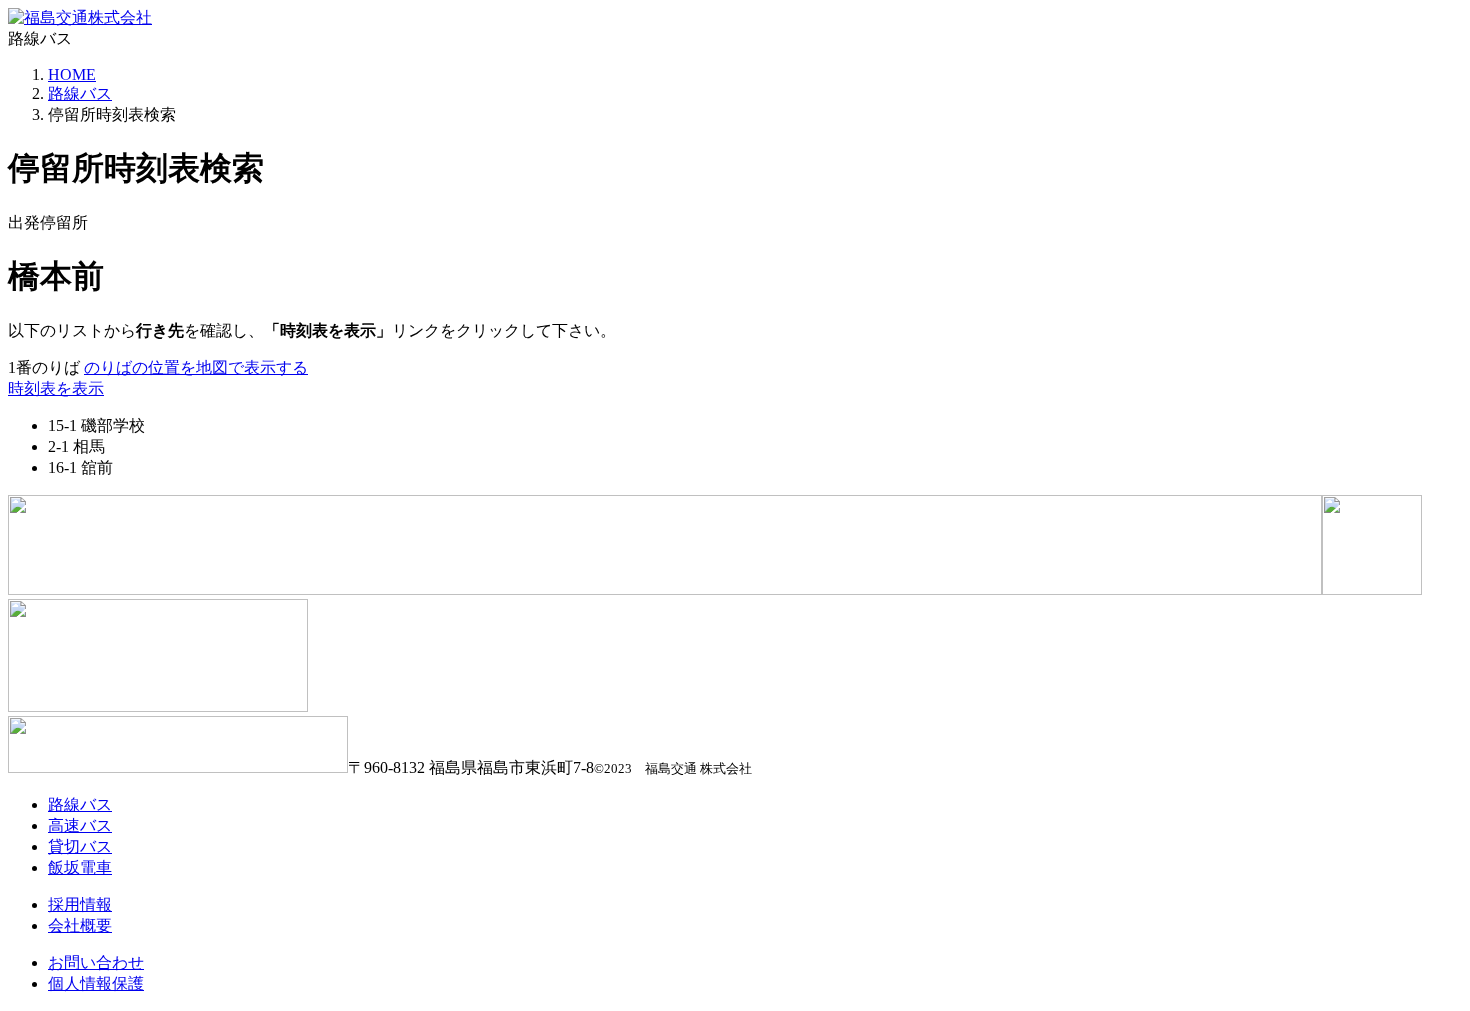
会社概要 (80, 925)
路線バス (80, 93)
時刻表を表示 (56, 388)
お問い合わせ (96, 962)
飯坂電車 (80, 867)
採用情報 (80, 904)
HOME (72, 74)
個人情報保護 (96, 983)
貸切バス (80, 846)
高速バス (80, 825)
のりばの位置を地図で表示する (196, 367)
